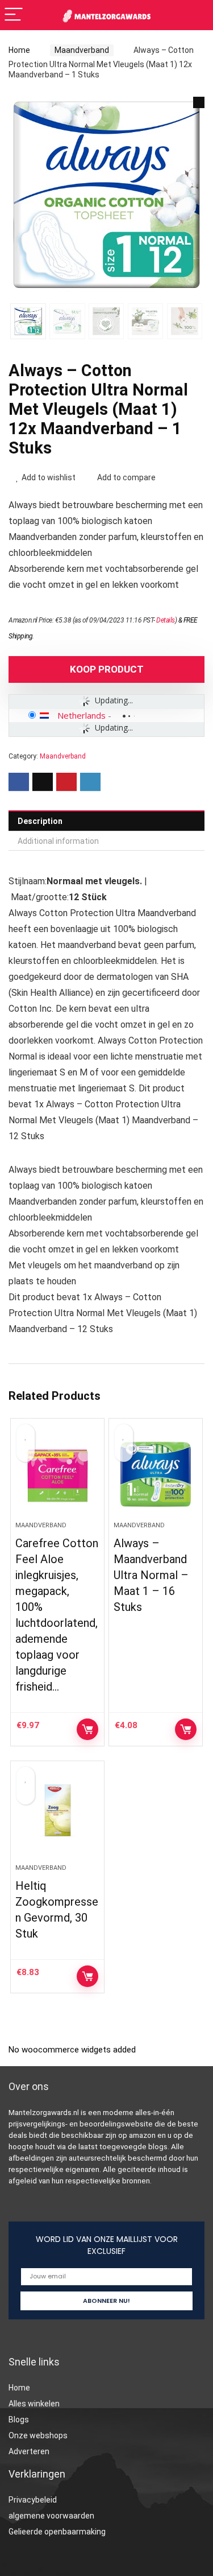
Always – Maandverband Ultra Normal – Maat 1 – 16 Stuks (151, 1575)
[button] (199, 102)
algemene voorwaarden (51, 2516)
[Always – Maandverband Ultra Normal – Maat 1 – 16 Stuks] (156, 1474)
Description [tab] (40, 821)
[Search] (195, 15)
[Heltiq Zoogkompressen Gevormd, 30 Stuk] (57, 1817)
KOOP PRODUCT (107, 669)
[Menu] (14, 15)
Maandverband (82, 50)
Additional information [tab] (58, 841)
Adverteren (29, 2451)
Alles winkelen (34, 2404)
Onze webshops (38, 2435)
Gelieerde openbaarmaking (57, 2532)
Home (19, 50)
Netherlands (82, 715)
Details (166, 620)
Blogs (19, 2420)
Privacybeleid (33, 2500)
